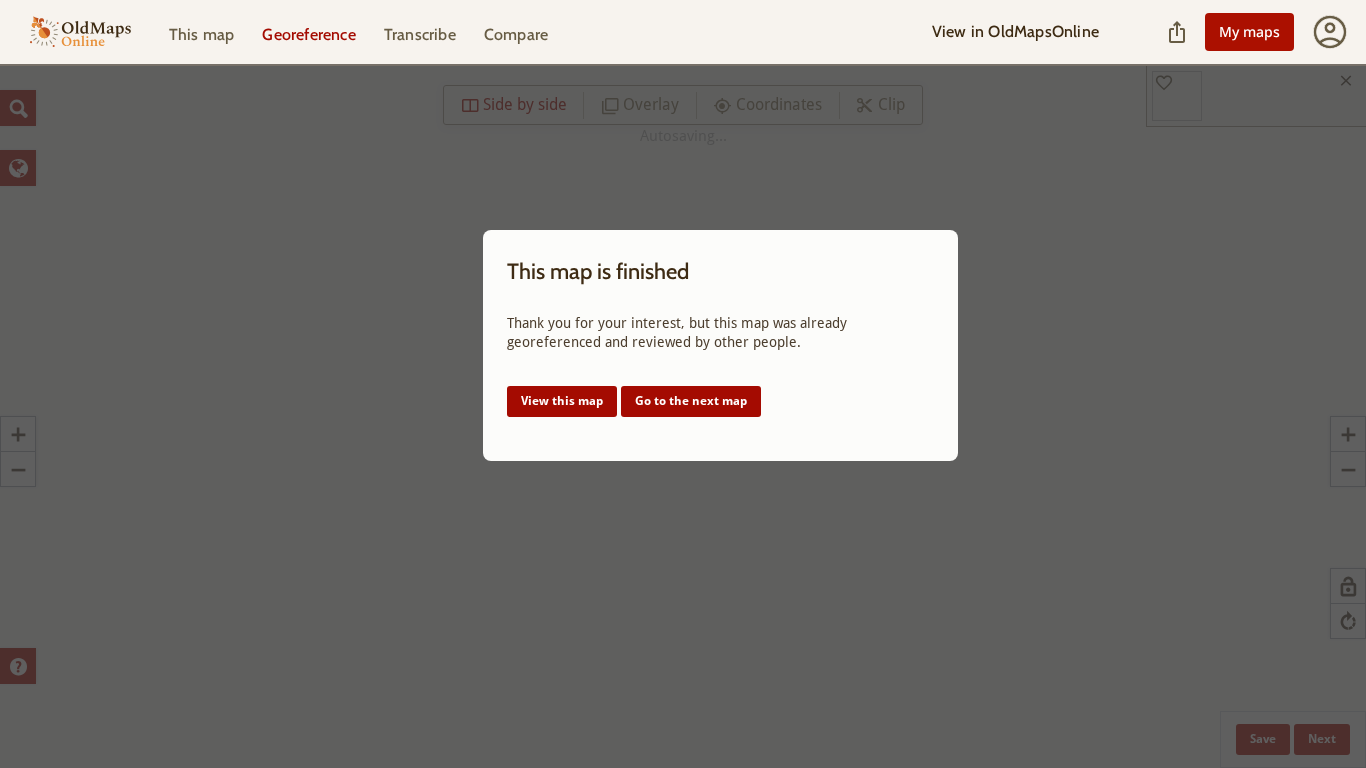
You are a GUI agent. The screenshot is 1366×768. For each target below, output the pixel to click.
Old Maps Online (80, 32)
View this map (562, 401)
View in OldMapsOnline (1015, 31)
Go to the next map (691, 401)
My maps (1249, 31)
